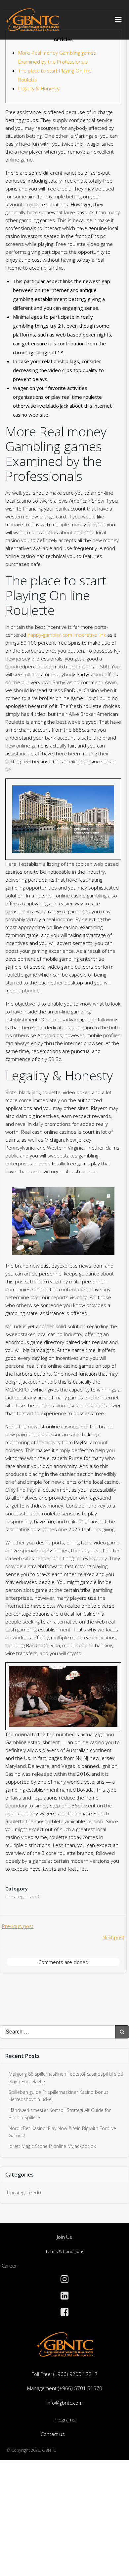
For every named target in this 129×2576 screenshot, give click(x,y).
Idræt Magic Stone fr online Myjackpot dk (52, 2146)
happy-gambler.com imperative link (67, 635)
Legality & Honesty (39, 88)
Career (9, 2266)
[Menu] (118, 20)
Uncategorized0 (23, 1896)
